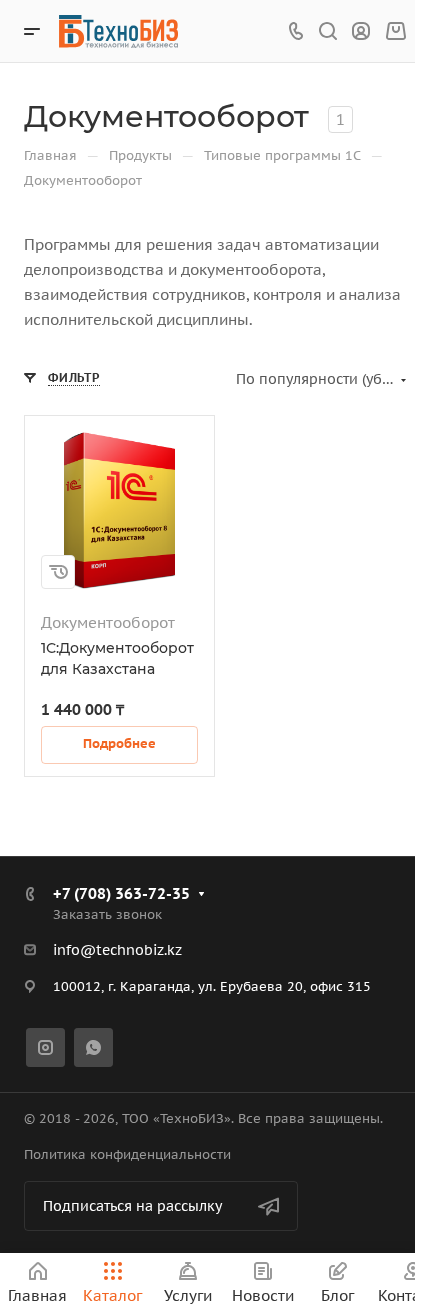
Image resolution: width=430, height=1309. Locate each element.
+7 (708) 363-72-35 (121, 893)
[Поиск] (327, 31)
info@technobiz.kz (117, 950)
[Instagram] (45, 1047)
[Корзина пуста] (395, 31)
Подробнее (119, 743)
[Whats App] (93, 1047)
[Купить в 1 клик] (58, 572)
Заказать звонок (107, 914)
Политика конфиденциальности (127, 1154)
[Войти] (361, 31)
